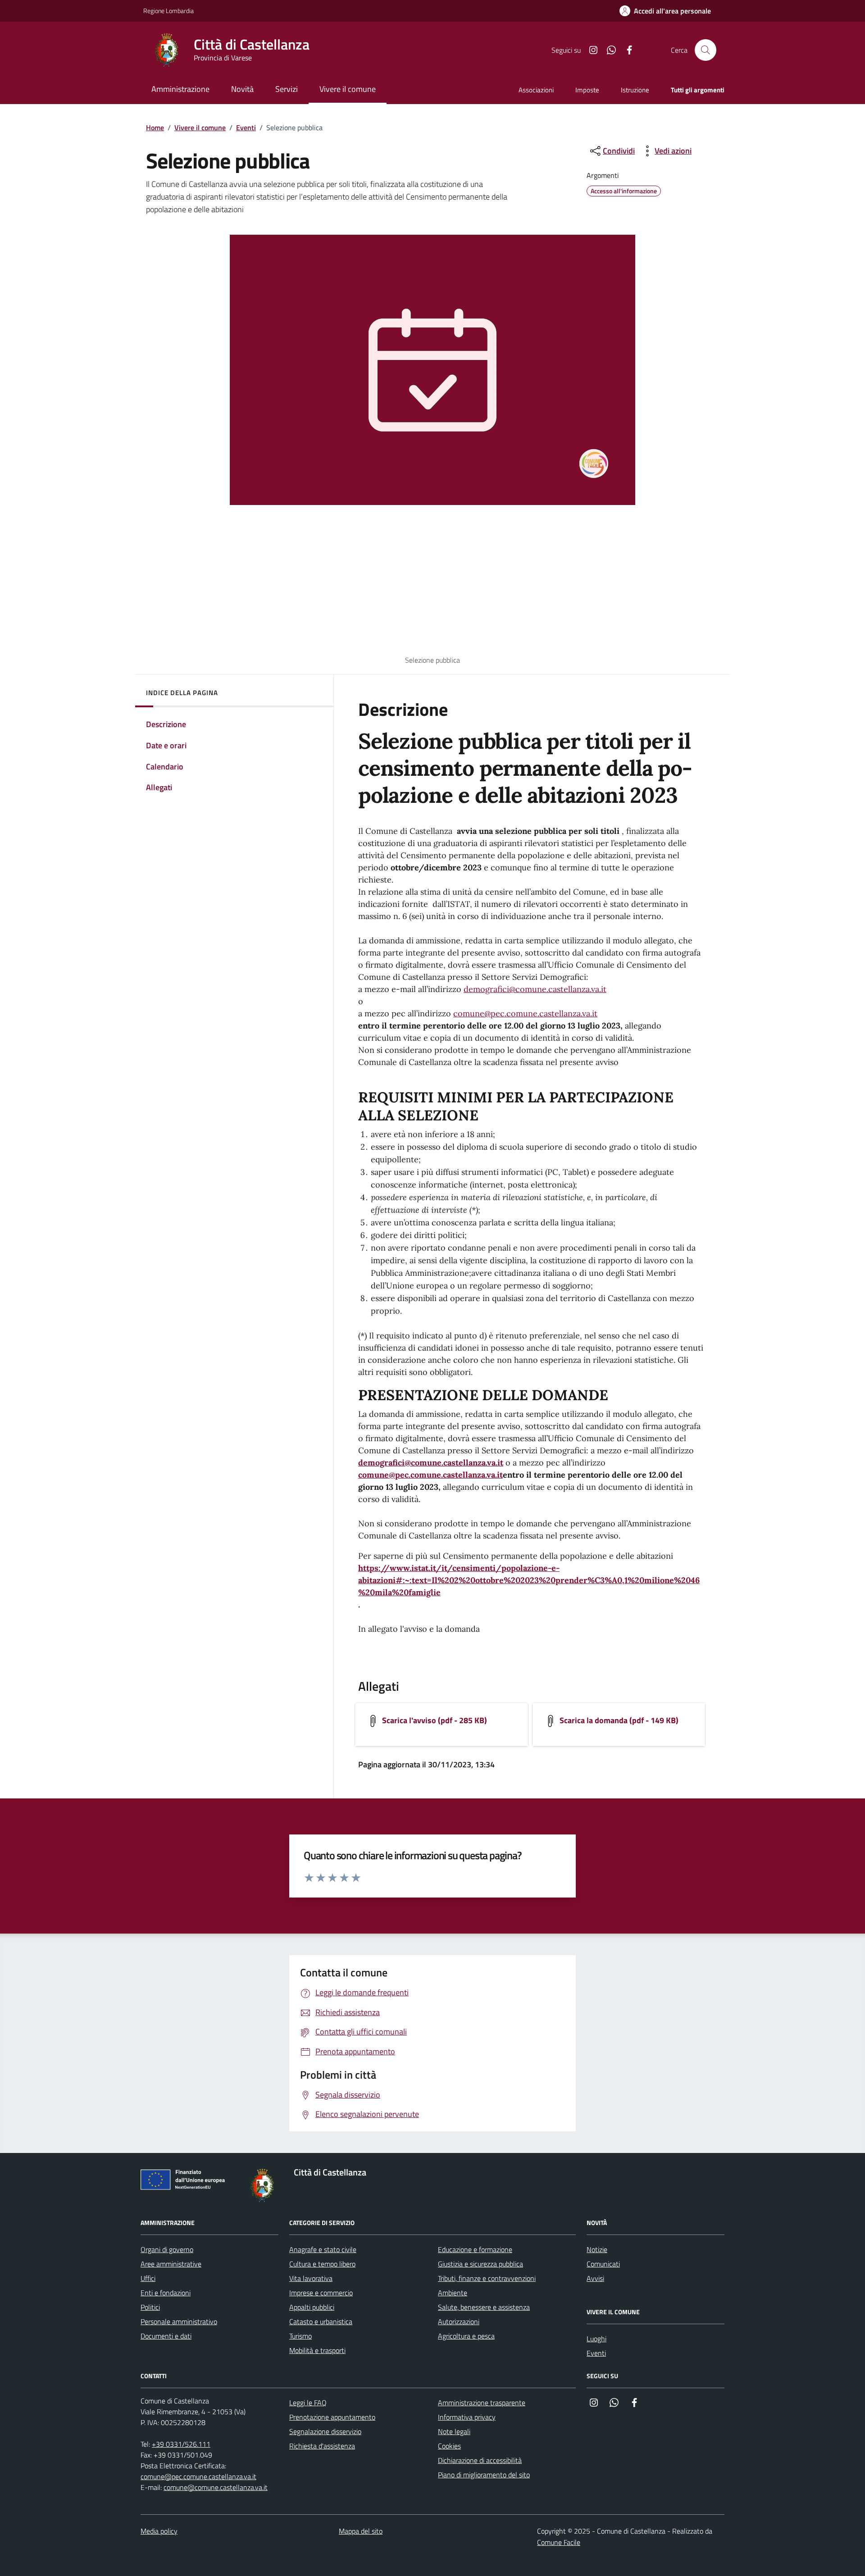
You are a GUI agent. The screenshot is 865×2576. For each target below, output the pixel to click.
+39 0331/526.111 (181, 2444)
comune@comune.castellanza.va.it (216, 2487)
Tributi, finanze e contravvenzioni (487, 2278)
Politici (150, 2307)
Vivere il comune (200, 127)
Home (155, 127)
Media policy (159, 2531)
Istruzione (635, 90)
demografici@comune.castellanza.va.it (535, 989)
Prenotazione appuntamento (332, 2417)
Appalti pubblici (312, 2307)
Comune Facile (559, 2542)
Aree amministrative (171, 2264)
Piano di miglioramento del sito (484, 2475)
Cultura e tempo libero (322, 2264)
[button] (665, 11)
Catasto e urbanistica (321, 2321)
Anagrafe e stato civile (323, 2249)
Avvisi (595, 2278)
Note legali (454, 2431)
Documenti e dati (166, 2336)
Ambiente (453, 2293)
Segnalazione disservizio (325, 2431)
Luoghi (596, 2339)
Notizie (597, 2249)
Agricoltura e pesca (466, 2336)
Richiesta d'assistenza (322, 2446)
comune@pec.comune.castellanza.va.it (525, 1013)
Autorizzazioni (459, 2321)
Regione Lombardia (168, 11)
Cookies (449, 2446)
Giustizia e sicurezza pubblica (480, 2264)
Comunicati (603, 2264)
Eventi (246, 127)
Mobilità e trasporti (317, 2350)
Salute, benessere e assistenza (484, 2307)
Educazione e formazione (475, 2249)
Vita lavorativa (311, 2278)
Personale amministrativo (179, 2321)
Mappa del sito (361, 2531)
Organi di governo (167, 2249)
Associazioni (536, 90)
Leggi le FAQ (308, 2403)
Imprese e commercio (321, 2293)
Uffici (148, 2278)
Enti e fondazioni (166, 2293)
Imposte (587, 90)
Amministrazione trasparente (482, 2403)
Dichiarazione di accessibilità (480, 2460)
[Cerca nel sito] (706, 50)
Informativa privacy (467, 2417)
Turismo (300, 2336)
